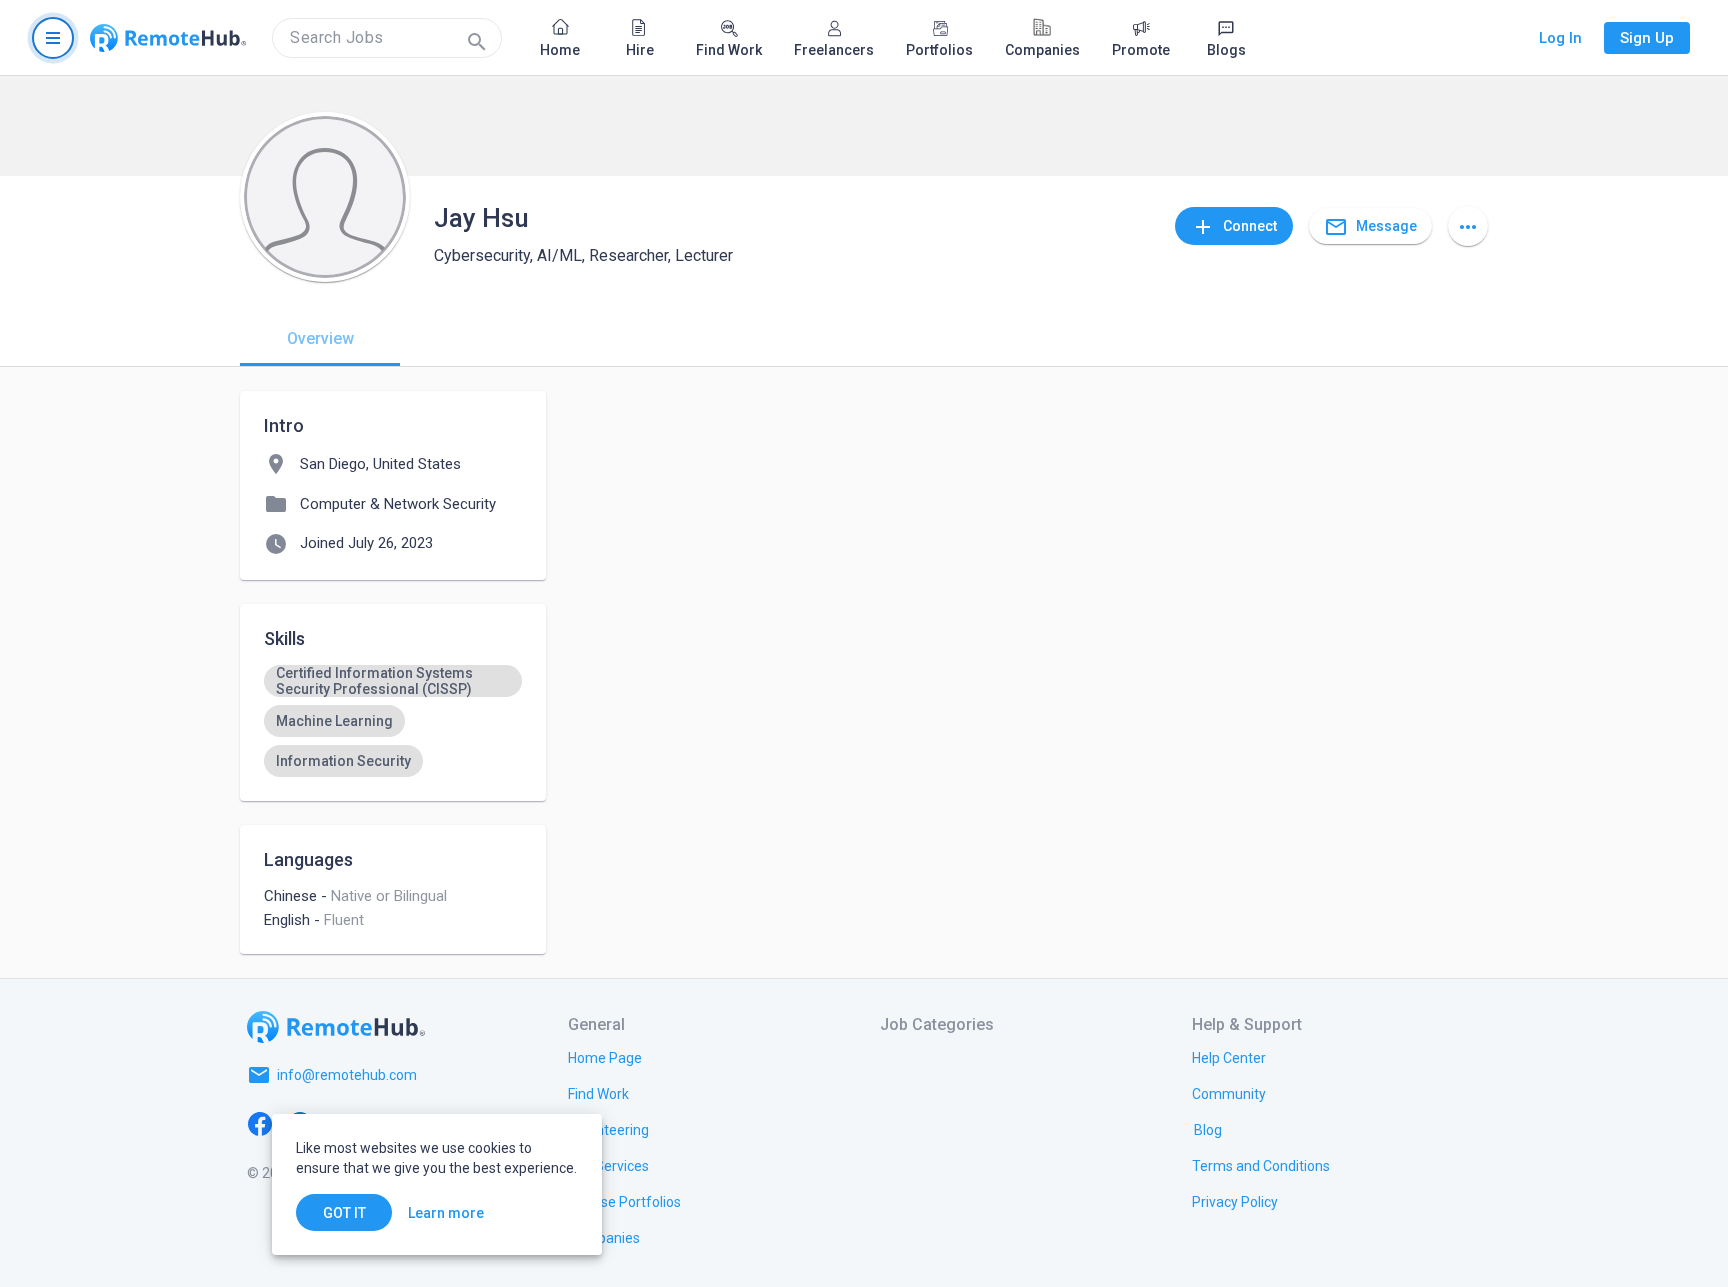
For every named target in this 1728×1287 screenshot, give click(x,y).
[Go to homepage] (168, 38)
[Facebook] (260, 1123)
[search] (387, 38)
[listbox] (393, 721)
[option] (393, 681)
